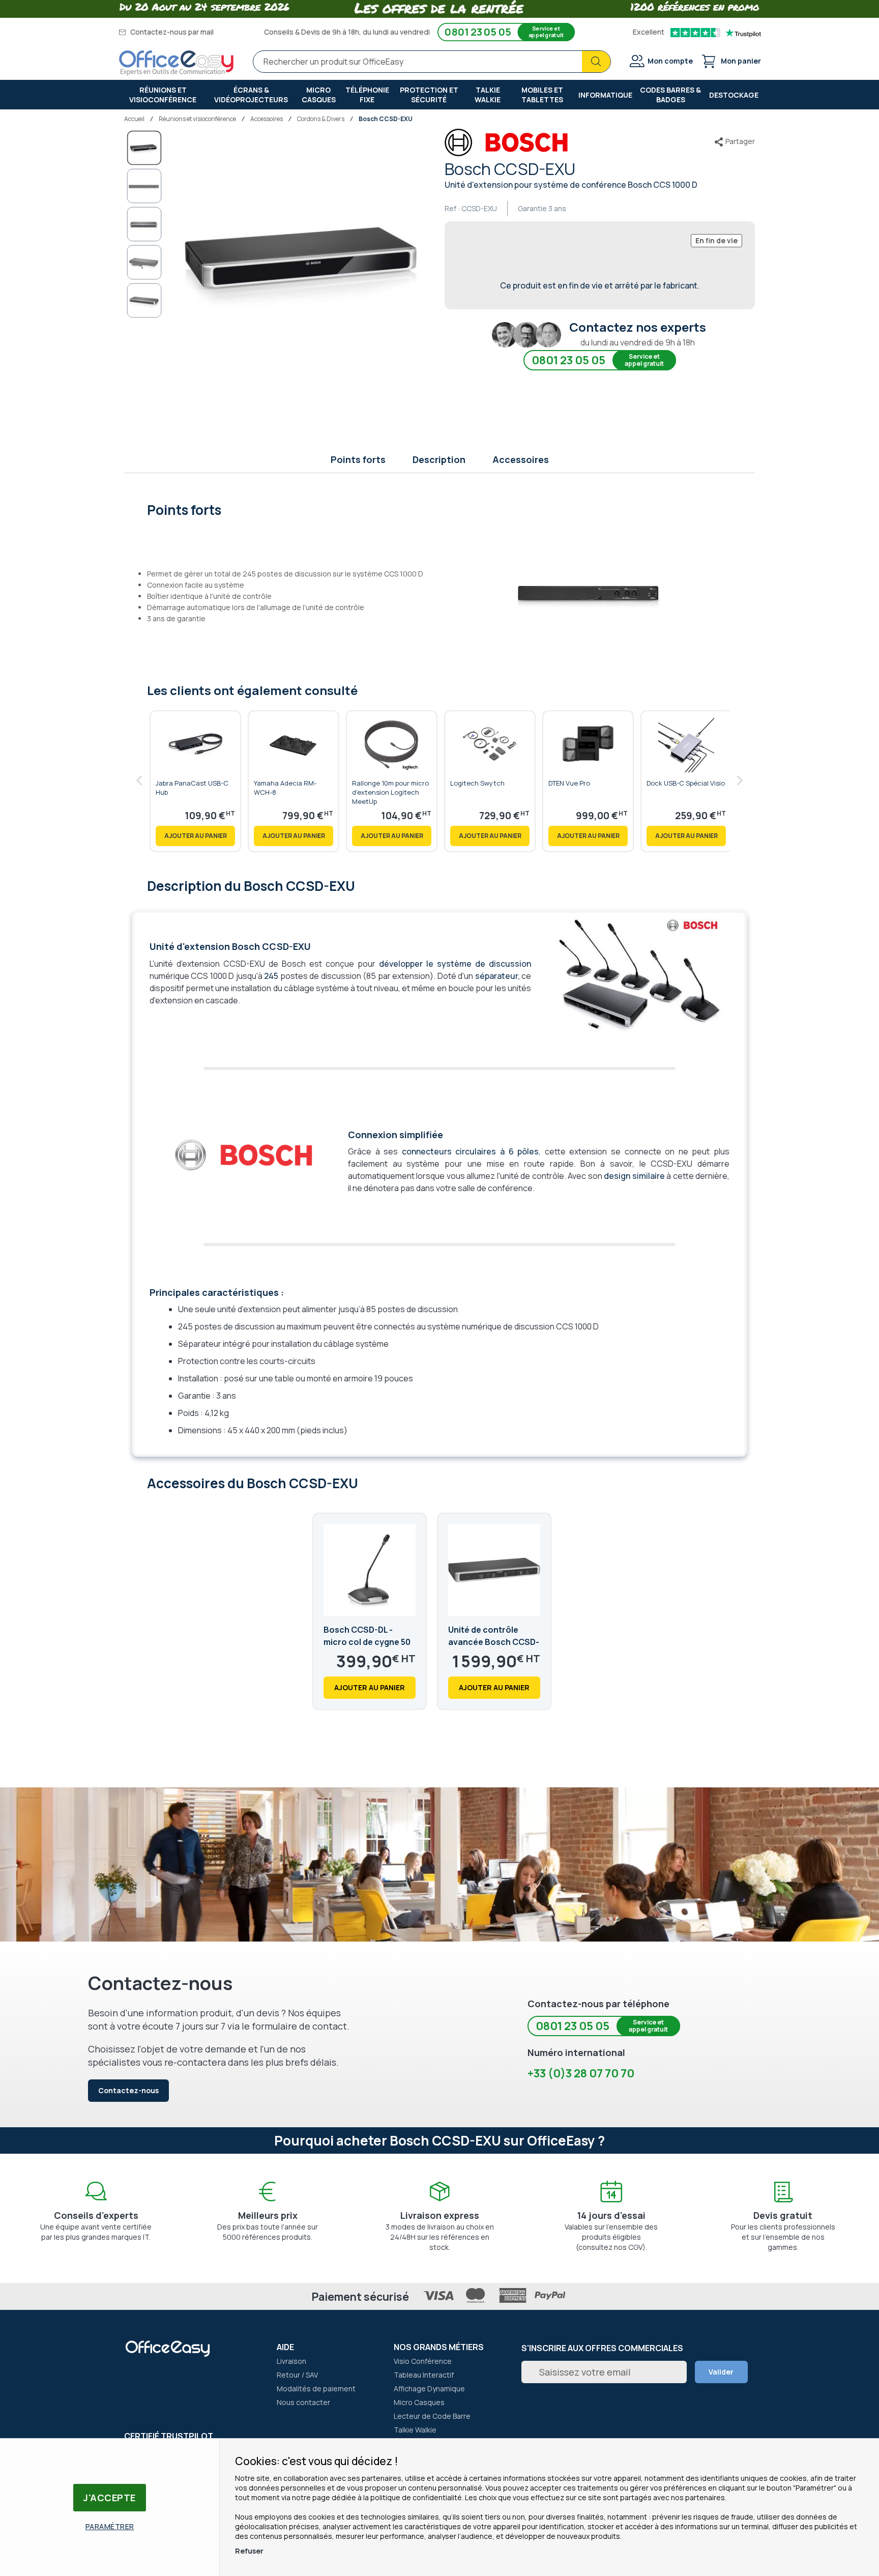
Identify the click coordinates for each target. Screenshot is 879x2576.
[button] (144, 186)
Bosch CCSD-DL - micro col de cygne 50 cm (367, 1642)
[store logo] (177, 63)
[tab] (440, 509)
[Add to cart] (195, 836)
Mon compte (670, 61)
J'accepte (110, 2498)
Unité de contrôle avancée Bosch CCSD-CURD (494, 1642)
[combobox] (432, 62)
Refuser (249, 2551)
